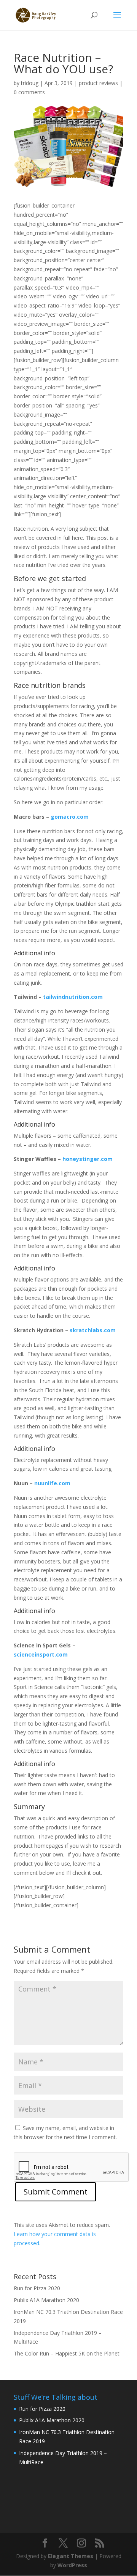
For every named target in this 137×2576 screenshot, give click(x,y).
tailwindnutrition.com (73, 997)
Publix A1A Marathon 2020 (46, 2300)
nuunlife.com (52, 1483)
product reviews (98, 83)
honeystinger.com (88, 1159)
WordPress (72, 2565)
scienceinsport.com (41, 1654)
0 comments (29, 92)
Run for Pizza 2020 (37, 2288)
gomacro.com (70, 817)
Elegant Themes (71, 2556)
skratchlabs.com (93, 1330)
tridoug (30, 83)
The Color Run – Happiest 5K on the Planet (67, 2353)
